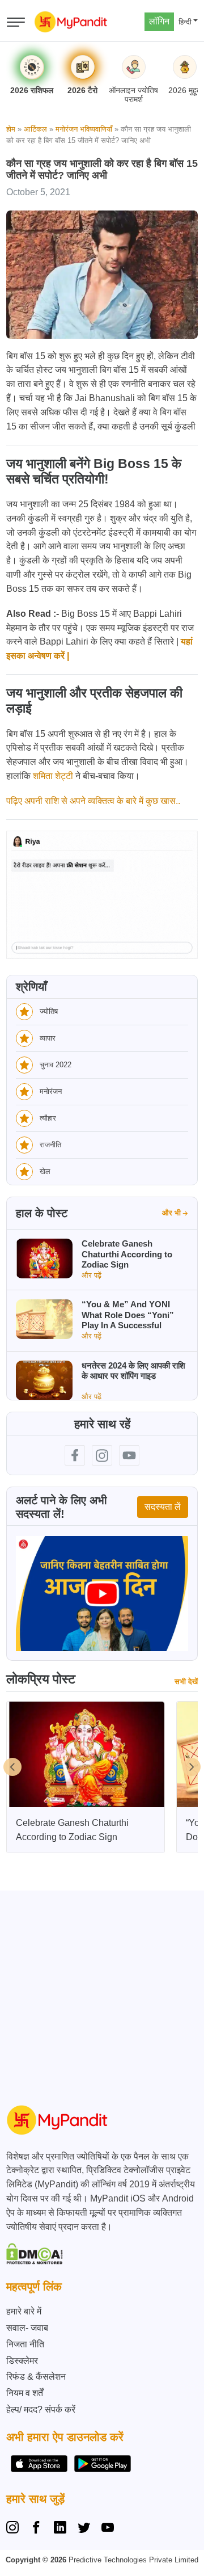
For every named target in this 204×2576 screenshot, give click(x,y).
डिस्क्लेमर (22, 2361)
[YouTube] (108, 2529)
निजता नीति (25, 2344)
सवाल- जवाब (27, 2328)
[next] (192, 1767)
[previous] (12, 1767)
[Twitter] (84, 2529)
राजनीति (50, 1145)
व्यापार (48, 1038)
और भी (171, 1213)
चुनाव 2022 (56, 1065)
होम (11, 129)
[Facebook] (36, 2529)
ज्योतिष (49, 1011)
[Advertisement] (102, 1993)
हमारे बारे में (24, 2311)
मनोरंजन (51, 1091)
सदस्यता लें (163, 1507)
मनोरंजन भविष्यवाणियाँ (84, 129)
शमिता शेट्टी (53, 776)
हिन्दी (185, 22)
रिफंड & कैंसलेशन (36, 2377)
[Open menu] (16, 22)
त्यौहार (48, 1118)
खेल (45, 1171)
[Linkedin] (60, 2529)
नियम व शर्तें (25, 2393)
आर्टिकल (35, 129)
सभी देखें (186, 1681)
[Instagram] (15, 2529)
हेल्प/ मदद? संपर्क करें (41, 2409)
